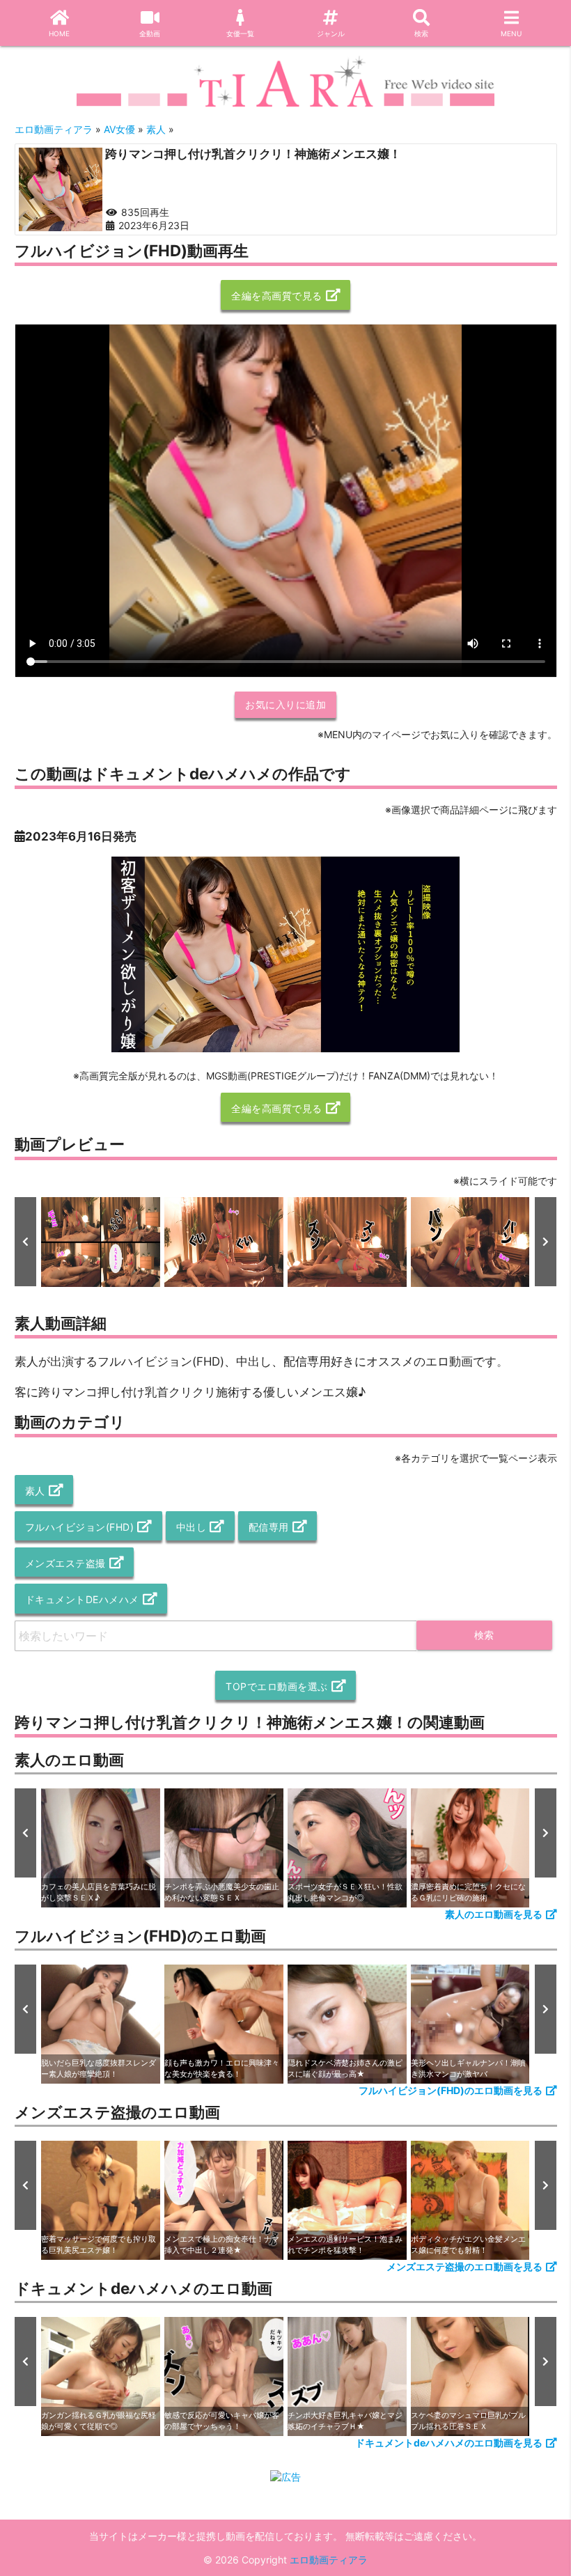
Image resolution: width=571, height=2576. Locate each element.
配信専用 (269, 1527)
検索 (421, 33)
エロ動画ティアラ (329, 2560)
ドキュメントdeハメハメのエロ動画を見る (449, 2443)
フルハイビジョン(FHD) (80, 1527)
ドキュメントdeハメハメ (82, 1599)
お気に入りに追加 (285, 704)
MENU (511, 33)
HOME (59, 33)
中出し (191, 1527)
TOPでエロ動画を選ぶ (277, 1686)
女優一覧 (240, 33)
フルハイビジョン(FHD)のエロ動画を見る (451, 2090)
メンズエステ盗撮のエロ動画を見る (464, 2266)
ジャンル (331, 33)
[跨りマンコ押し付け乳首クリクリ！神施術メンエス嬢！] (61, 189)
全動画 (150, 33)
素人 (35, 1491)
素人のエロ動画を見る (494, 1914)
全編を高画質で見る (277, 296)
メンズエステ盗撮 (65, 1563)
